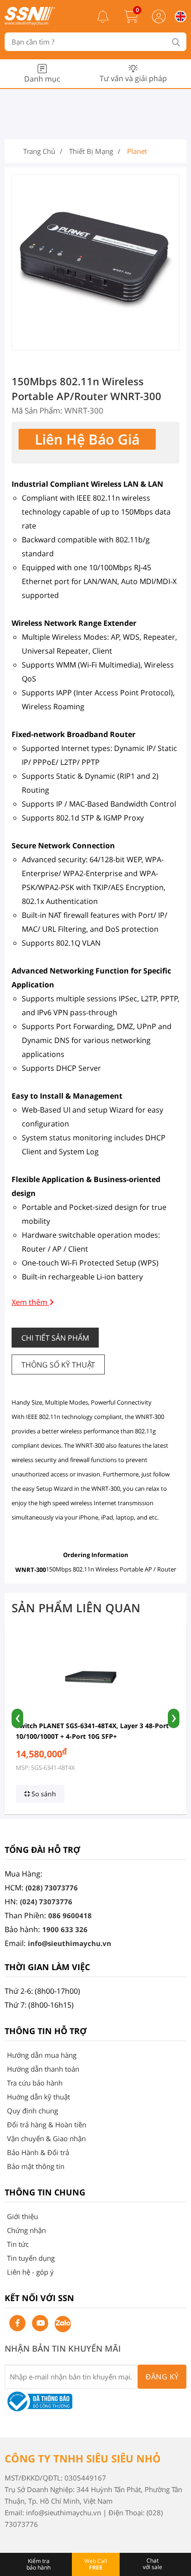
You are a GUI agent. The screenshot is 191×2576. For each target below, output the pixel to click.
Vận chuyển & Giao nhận (46, 2138)
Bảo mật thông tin (36, 2166)
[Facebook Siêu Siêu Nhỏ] (17, 2323)
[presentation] (17, 1718)
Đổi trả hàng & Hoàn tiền (47, 2124)
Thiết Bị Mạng (91, 151)
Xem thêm (30, 1302)
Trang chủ (39, 151)
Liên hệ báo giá (87, 439)
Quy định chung (32, 2111)
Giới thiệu (22, 2216)
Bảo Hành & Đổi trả (38, 2152)
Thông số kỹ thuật (58, 1365)
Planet (137, 151)
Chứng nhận (26, 2230)
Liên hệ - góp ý (30, 2272)
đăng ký (162, 2377)
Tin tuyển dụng (31, 2258)
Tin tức (18, 2244)
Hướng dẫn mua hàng (42, 2055)
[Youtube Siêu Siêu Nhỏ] (40, 2323)
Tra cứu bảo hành (35, 2083)
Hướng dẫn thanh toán (43, 2069)
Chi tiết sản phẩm (55, 1338)
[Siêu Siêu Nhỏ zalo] (63, 2324)
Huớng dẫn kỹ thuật (38, 2097)
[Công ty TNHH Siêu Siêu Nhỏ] (30, 23)
